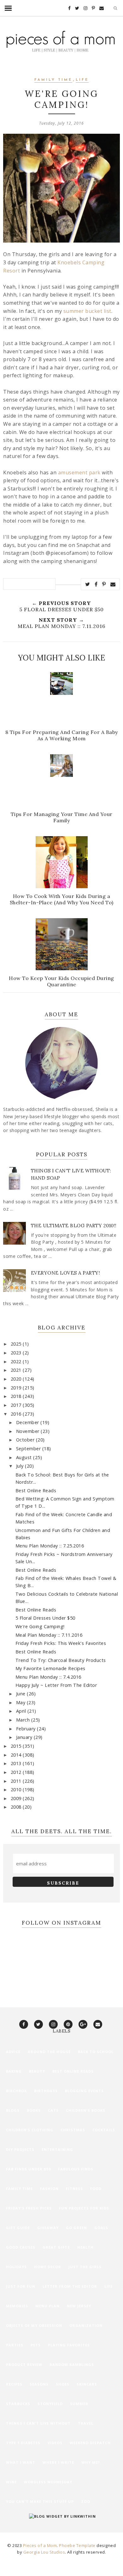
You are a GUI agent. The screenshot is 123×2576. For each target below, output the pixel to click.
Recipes (14, 2384)
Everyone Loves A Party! (66, 1273)
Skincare (87, 2384)
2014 (17, 1755)
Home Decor (48, 2267)
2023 (17, 1353)
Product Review (24, 2365)
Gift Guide (18, 2228)
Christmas (73, 2130)
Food (96, 2189)
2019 (17, 1388)
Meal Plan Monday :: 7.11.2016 (49, 1635)
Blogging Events (84, 2091)
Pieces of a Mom (40, 2545)
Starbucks (18, 2404)
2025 (17, 1344)
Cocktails (104, 2130)
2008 (17, 1807)
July (21, 1466)
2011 (17, 1781)
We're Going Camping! (40, 1626)
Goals (101, 2228)
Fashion (49, 2189)
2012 (17, 1772)
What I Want (21, 2462)
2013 (17, 1763)
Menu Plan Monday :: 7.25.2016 (50, 1546)
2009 (17, 1798)
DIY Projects (20, 2149)
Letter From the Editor (70, 2286)
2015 (17, 1746)
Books (34, 2110)
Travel (86, 2423)
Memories (17, 2306)
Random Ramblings (72, 2365)
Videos (55, 2443)
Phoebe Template (77, 2545)
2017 (17, 1405)
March (24, 1720)
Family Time (53, 80)
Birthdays (46, 2091)
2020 (17, 1379)
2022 (17, 1361)
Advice (13, 2052)
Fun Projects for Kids (84, 2208)
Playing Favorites (69, 2345)
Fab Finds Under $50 (28, 2169)
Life (82, 80)
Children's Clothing (30, 2130)
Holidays (16, 2267)
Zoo (86, 2501)
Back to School (96, 2052)
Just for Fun (21, 2286)
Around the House (49, 2052)
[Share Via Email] (113, 584)
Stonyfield (50, 2404)
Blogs (13, 2110)
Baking (14, 2071)
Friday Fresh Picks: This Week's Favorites (61, 1643)
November (29, 1431)
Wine (11, 2482)
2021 (17, 1370)
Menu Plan (47, 2306)
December (28, 1422)
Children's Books (86, 2110)
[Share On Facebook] (96, 584)
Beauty (37, 2071)
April (22, 1711)
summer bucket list (87, 311)
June (22, 1694)
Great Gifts (56, 2247)
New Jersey (79, 2306)
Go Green (76, 2228)
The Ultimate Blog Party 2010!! (74, 1226)
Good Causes (21, 2247)
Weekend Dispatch (90, 2443)
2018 (17, 1396)
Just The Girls (85, 2267)
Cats (53, 2110)
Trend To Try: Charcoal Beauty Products (61, 1660)
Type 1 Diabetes (23, 2443)
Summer (79, 2404)
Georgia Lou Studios (44, 2552)
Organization (86, 2325)
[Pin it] (104, 584)
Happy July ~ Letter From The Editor (56, 1685)
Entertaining (57, 2149)
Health (85, 2247)
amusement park (79, 472)
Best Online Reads (36, 1490)
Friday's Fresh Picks (29, 2208)
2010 (17, 1790)
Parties (15, 2345)
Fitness (74, 2189)
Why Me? (91, 2462)
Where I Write (58, 2462)
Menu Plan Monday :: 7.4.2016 (48, 1677)
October (26, 1440)
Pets (36, 2345)
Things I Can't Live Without (38, 2423)
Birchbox (16, 2091)
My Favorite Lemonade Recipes (50, 1668)
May (21, 1702)
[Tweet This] (88, 584)
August (25, 1457)
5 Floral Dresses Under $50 (45, 1618)
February (27, 1729)
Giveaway (48, 2228)
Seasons (39, 2384)
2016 (17, 1414)
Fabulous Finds (76, 2169)
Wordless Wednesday (48, 2482)
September (29, 1449)
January (25, 1737)
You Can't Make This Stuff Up (40, 2501)
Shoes (63, 2384)
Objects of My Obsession (34, 2325)
